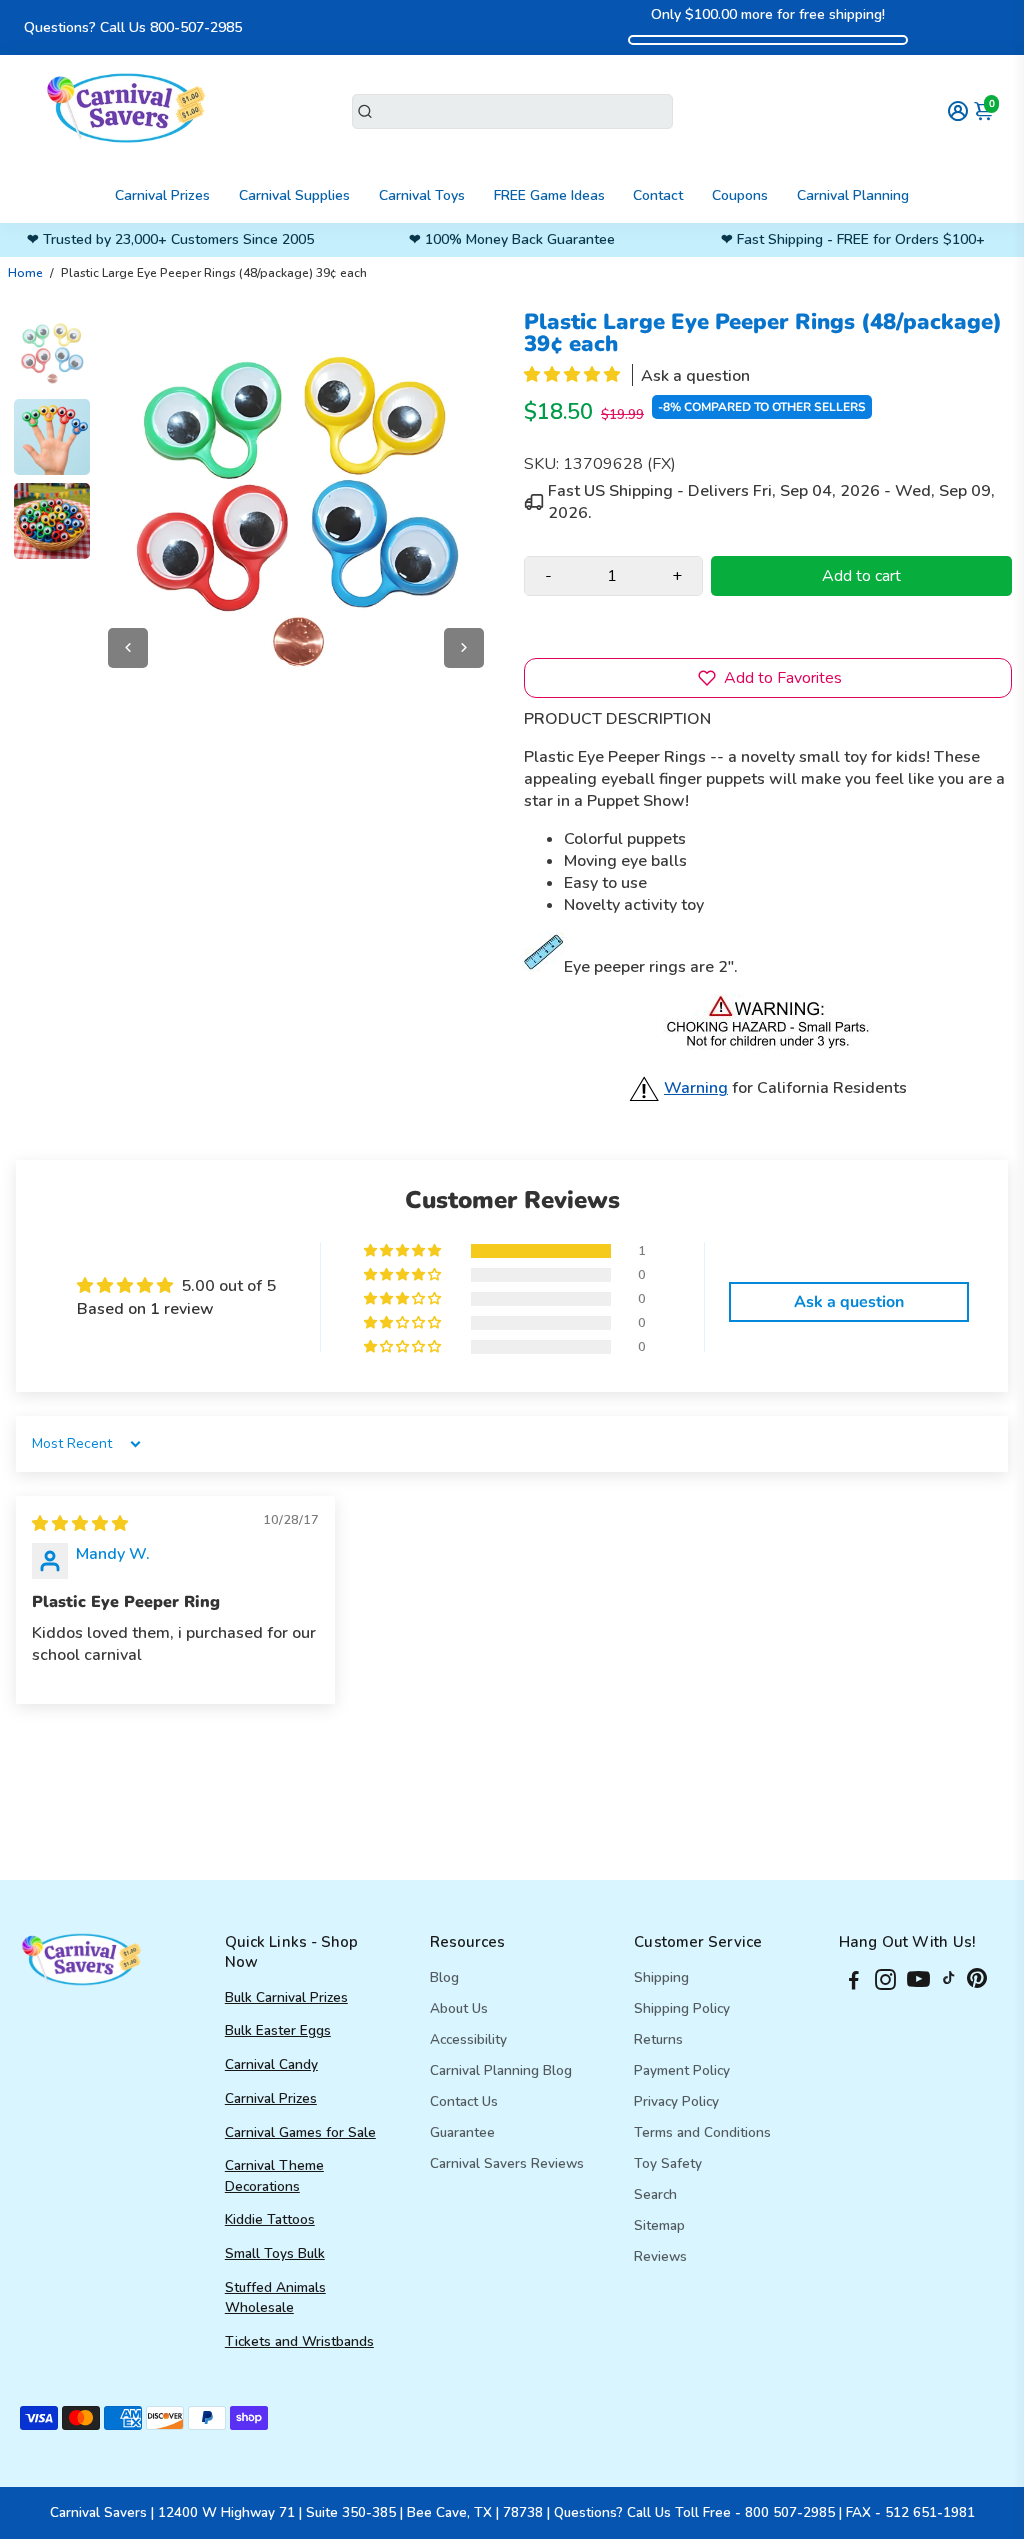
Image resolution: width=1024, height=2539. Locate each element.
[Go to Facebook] (854, 1983)
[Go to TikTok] (949, 1983)
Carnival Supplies (294, 195)
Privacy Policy (676, 2101)
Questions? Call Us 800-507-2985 (133, 27)
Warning (696, 1088)
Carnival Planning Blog (501, 2070)
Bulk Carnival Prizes (286, 1997)
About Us (459, 2008)
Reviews (660, 2256)
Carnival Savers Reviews (507, 2163)
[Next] (464, 648)
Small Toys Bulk (275, 2253)
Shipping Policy (682, 2008)
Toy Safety (668, 2163)
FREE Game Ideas (549, 195)
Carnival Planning (853, 195)
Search (655, 2194)
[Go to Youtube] (918, 1983)
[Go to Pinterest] (977, 1983)
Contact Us (464, 2101)
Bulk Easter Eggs (278, 2030)
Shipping (661, 1977)
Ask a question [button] (849, 1302)
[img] (80, 1524)
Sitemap (659, 2225)
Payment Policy (682, 2070)
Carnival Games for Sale (300, 2132)
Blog (444, 1977)
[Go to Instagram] (885, 1983)
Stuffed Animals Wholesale (275, 2297)
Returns (658, 2039)
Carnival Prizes (162, 195)
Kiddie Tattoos (270, 2219)
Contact (658, 195)
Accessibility (468, 2039)
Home (25, 273)
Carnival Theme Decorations (274, 2175)
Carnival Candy (271, 2064)
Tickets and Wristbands (299, 2341)
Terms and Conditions (702, 2132)
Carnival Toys (422, 195)
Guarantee (462, 2132)
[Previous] (128, 648)
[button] (574, 375)
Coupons (740, 195)
